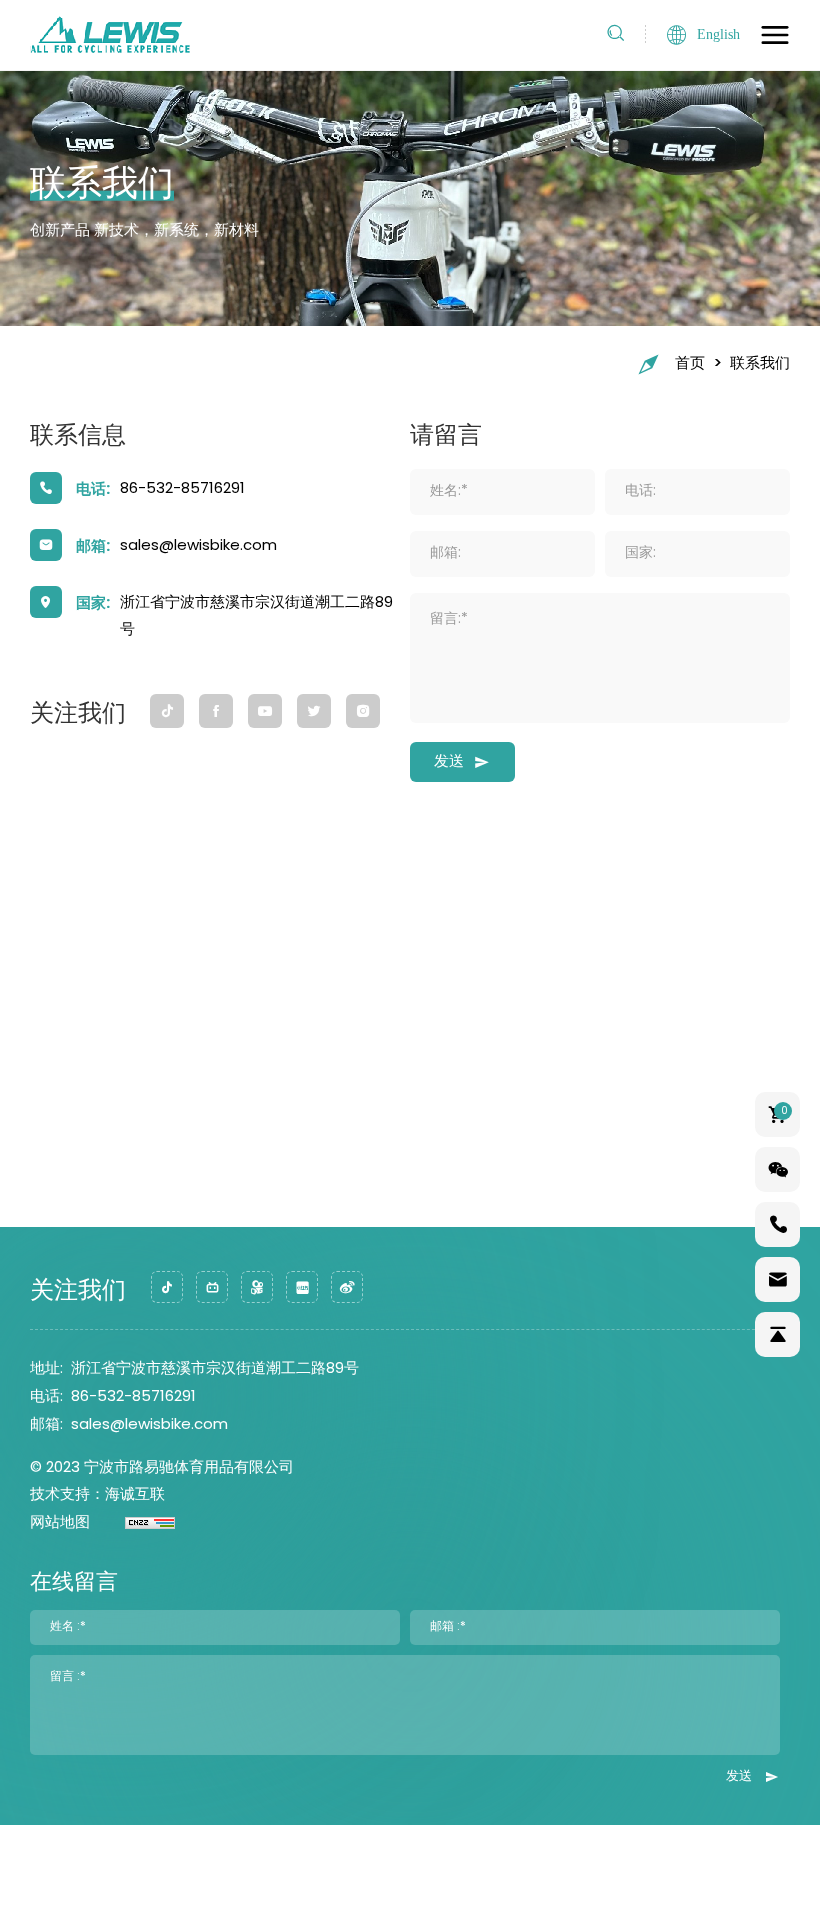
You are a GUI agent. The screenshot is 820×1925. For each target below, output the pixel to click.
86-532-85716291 (182, 489)
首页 (690, 364)
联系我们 (760, 364)
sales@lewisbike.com (198, 546)
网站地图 (60, 1523)
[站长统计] (132, 1524)
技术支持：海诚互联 (97, 1495)
